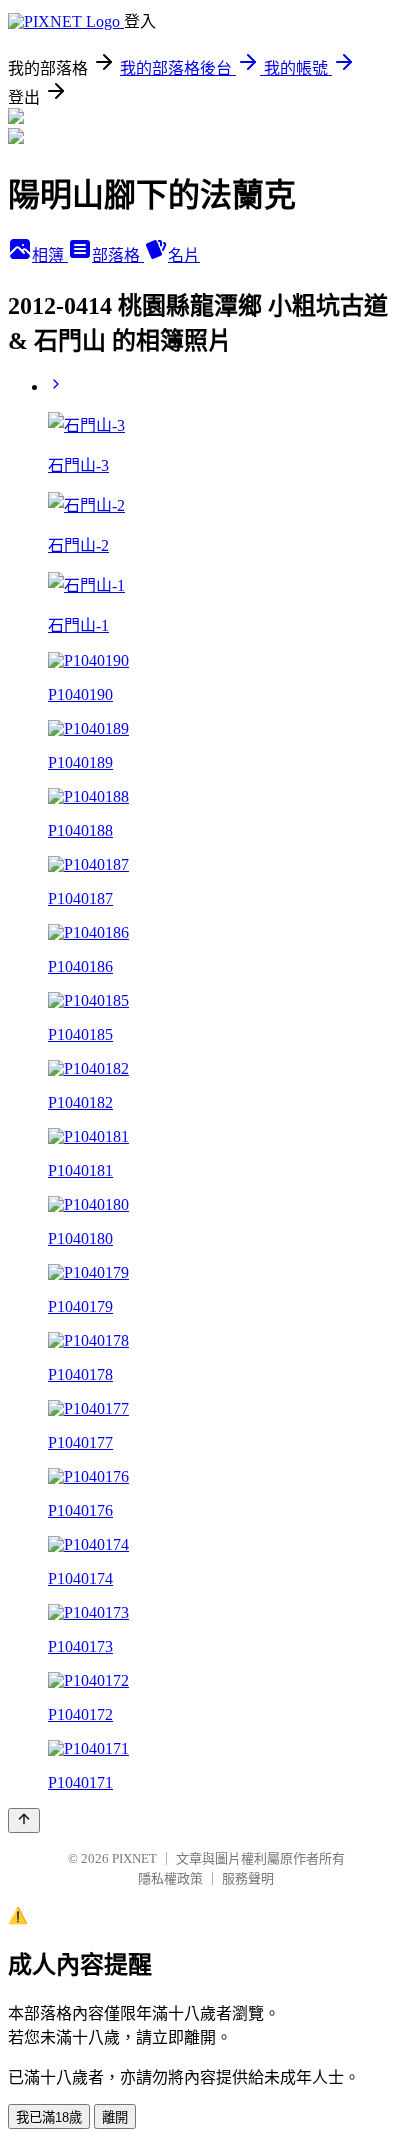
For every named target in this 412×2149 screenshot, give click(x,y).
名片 (184, 255)
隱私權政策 (170, 1878)
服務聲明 (248, 1878)
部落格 (118, 255)
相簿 (50, 255)
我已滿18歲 (49, 2117)
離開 (115, 2117)
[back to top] (24, 1820)
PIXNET (134, 1858)
